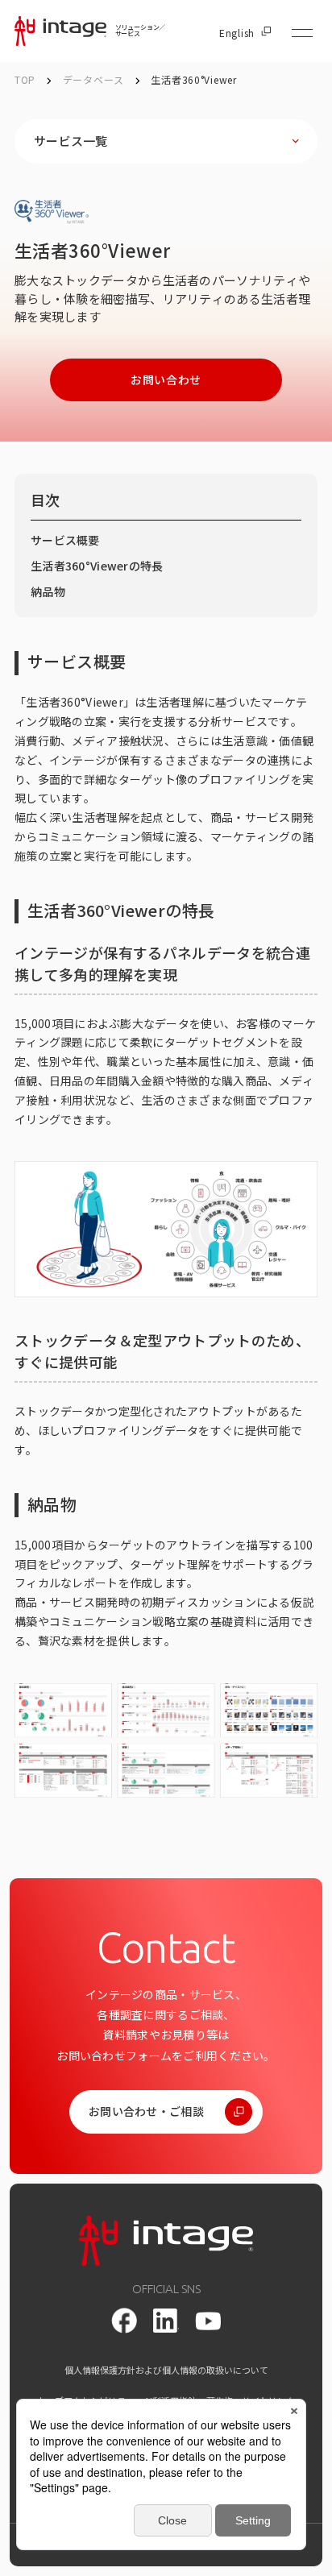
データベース (95, 79)
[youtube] (208, 2321)
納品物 (48, 591)
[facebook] (124, 2321)
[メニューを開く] (302, 33)
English (237, 33)
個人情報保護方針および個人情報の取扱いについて (166, 2370)
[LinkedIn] (166, 2321)
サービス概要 (65, 540)
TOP (25, 79)
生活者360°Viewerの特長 (97, 566)
